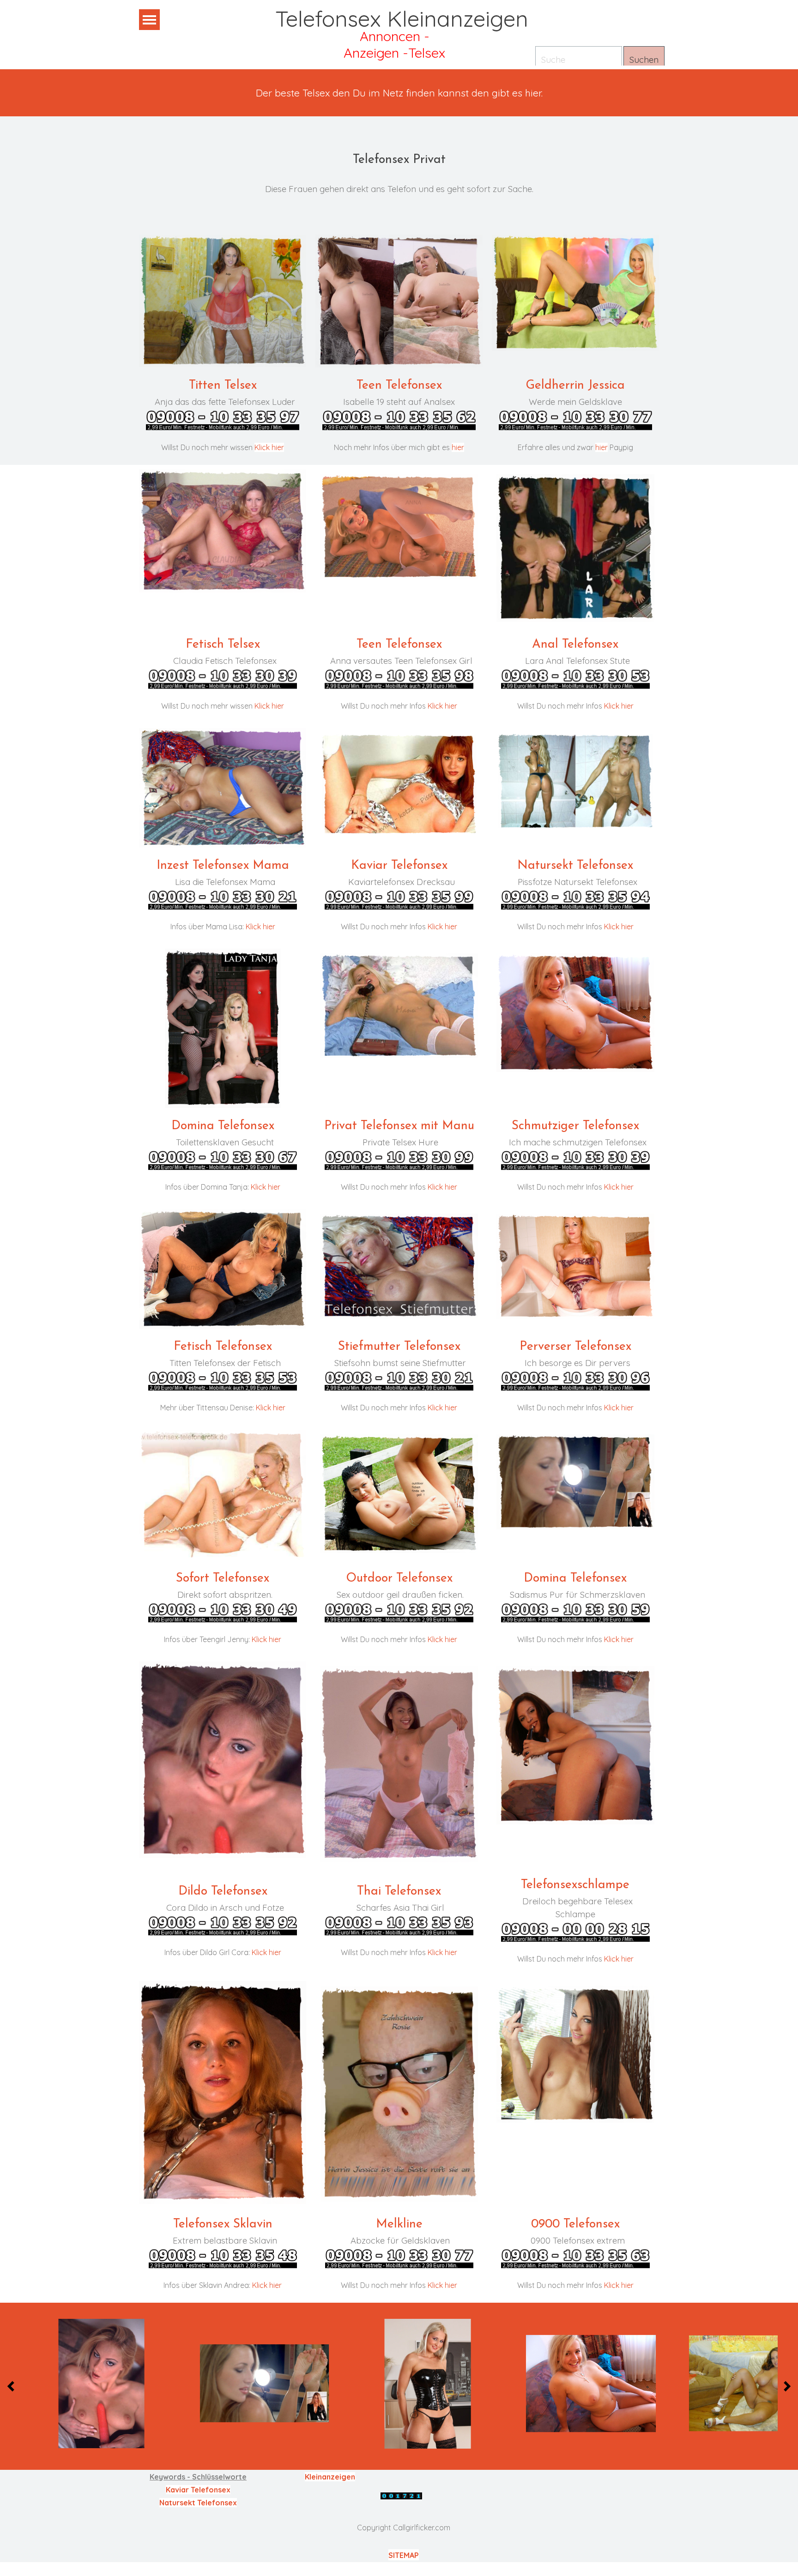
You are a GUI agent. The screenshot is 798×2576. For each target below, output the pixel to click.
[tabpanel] (399, 93)
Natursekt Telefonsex (198, 2503)
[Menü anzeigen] (149, 20)
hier (458, 447)
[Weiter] (785, 2386)
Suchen (644, 60)
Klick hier (269, 447)
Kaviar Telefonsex (198, 2490)
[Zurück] (13, 2386)
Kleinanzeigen (330, 2477)
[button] (102, 2384)
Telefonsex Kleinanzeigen (402, 18)
